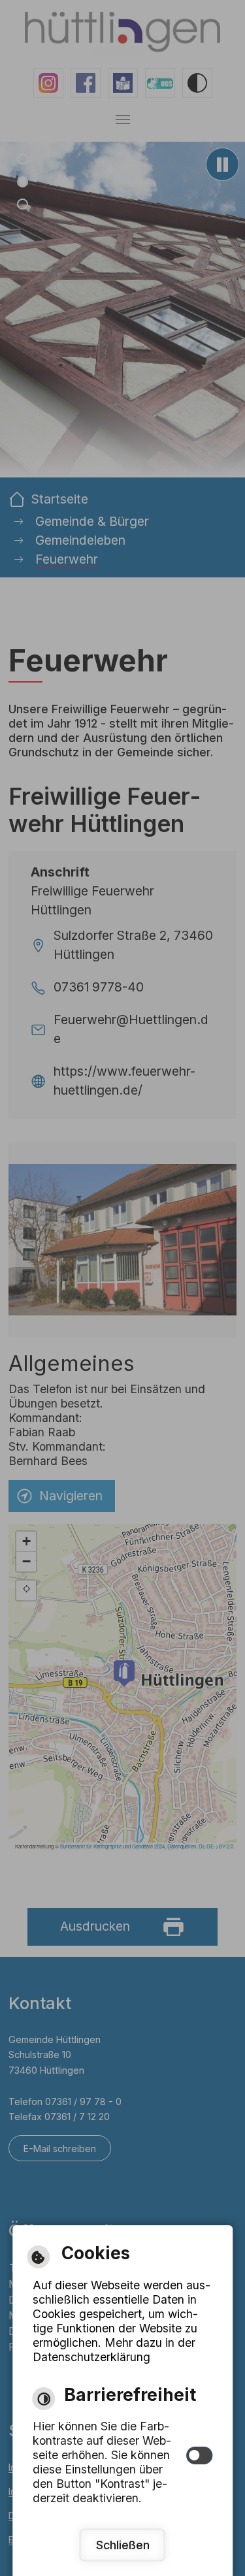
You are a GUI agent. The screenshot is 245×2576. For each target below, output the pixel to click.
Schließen (123, 2545)
